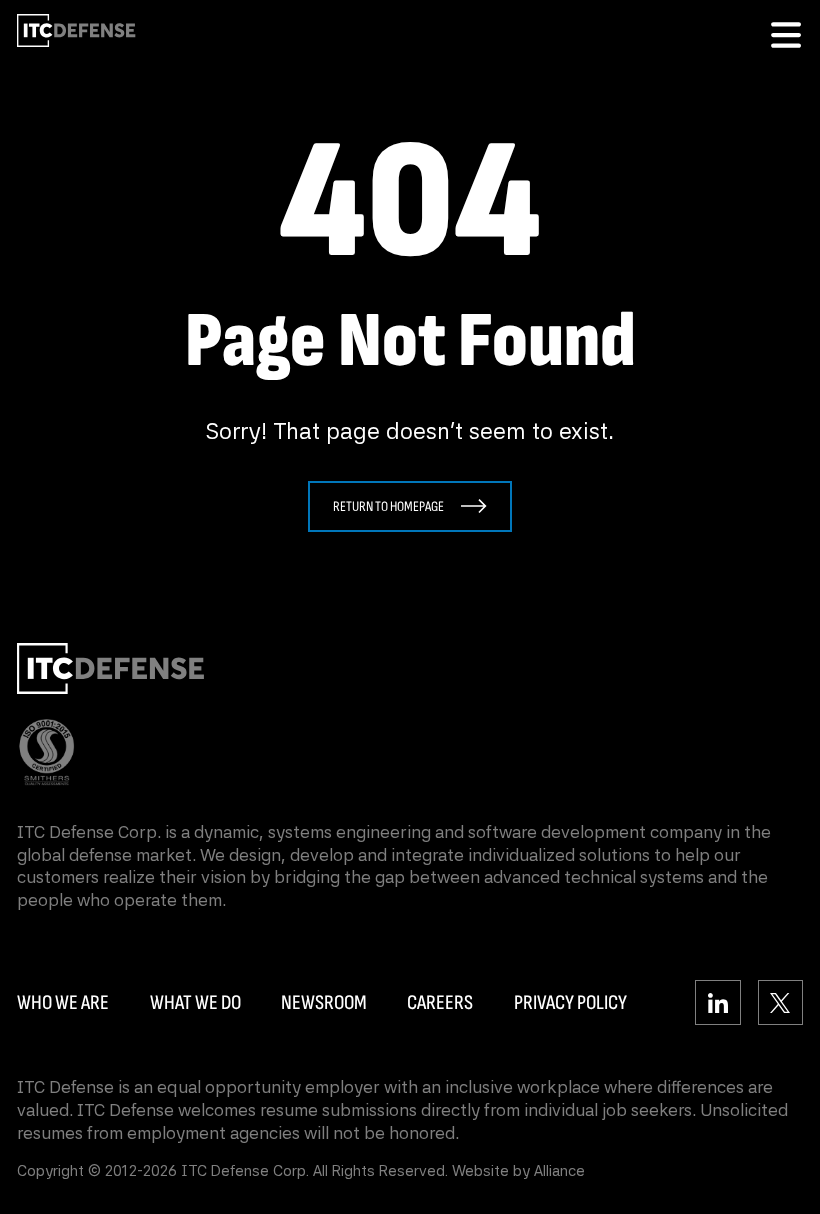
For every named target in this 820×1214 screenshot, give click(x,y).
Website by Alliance (518, 1171)
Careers (440, 1002)
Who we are (63, 1002)
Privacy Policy (570, 1002)
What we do (195, 1002)
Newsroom (324, 1002)
